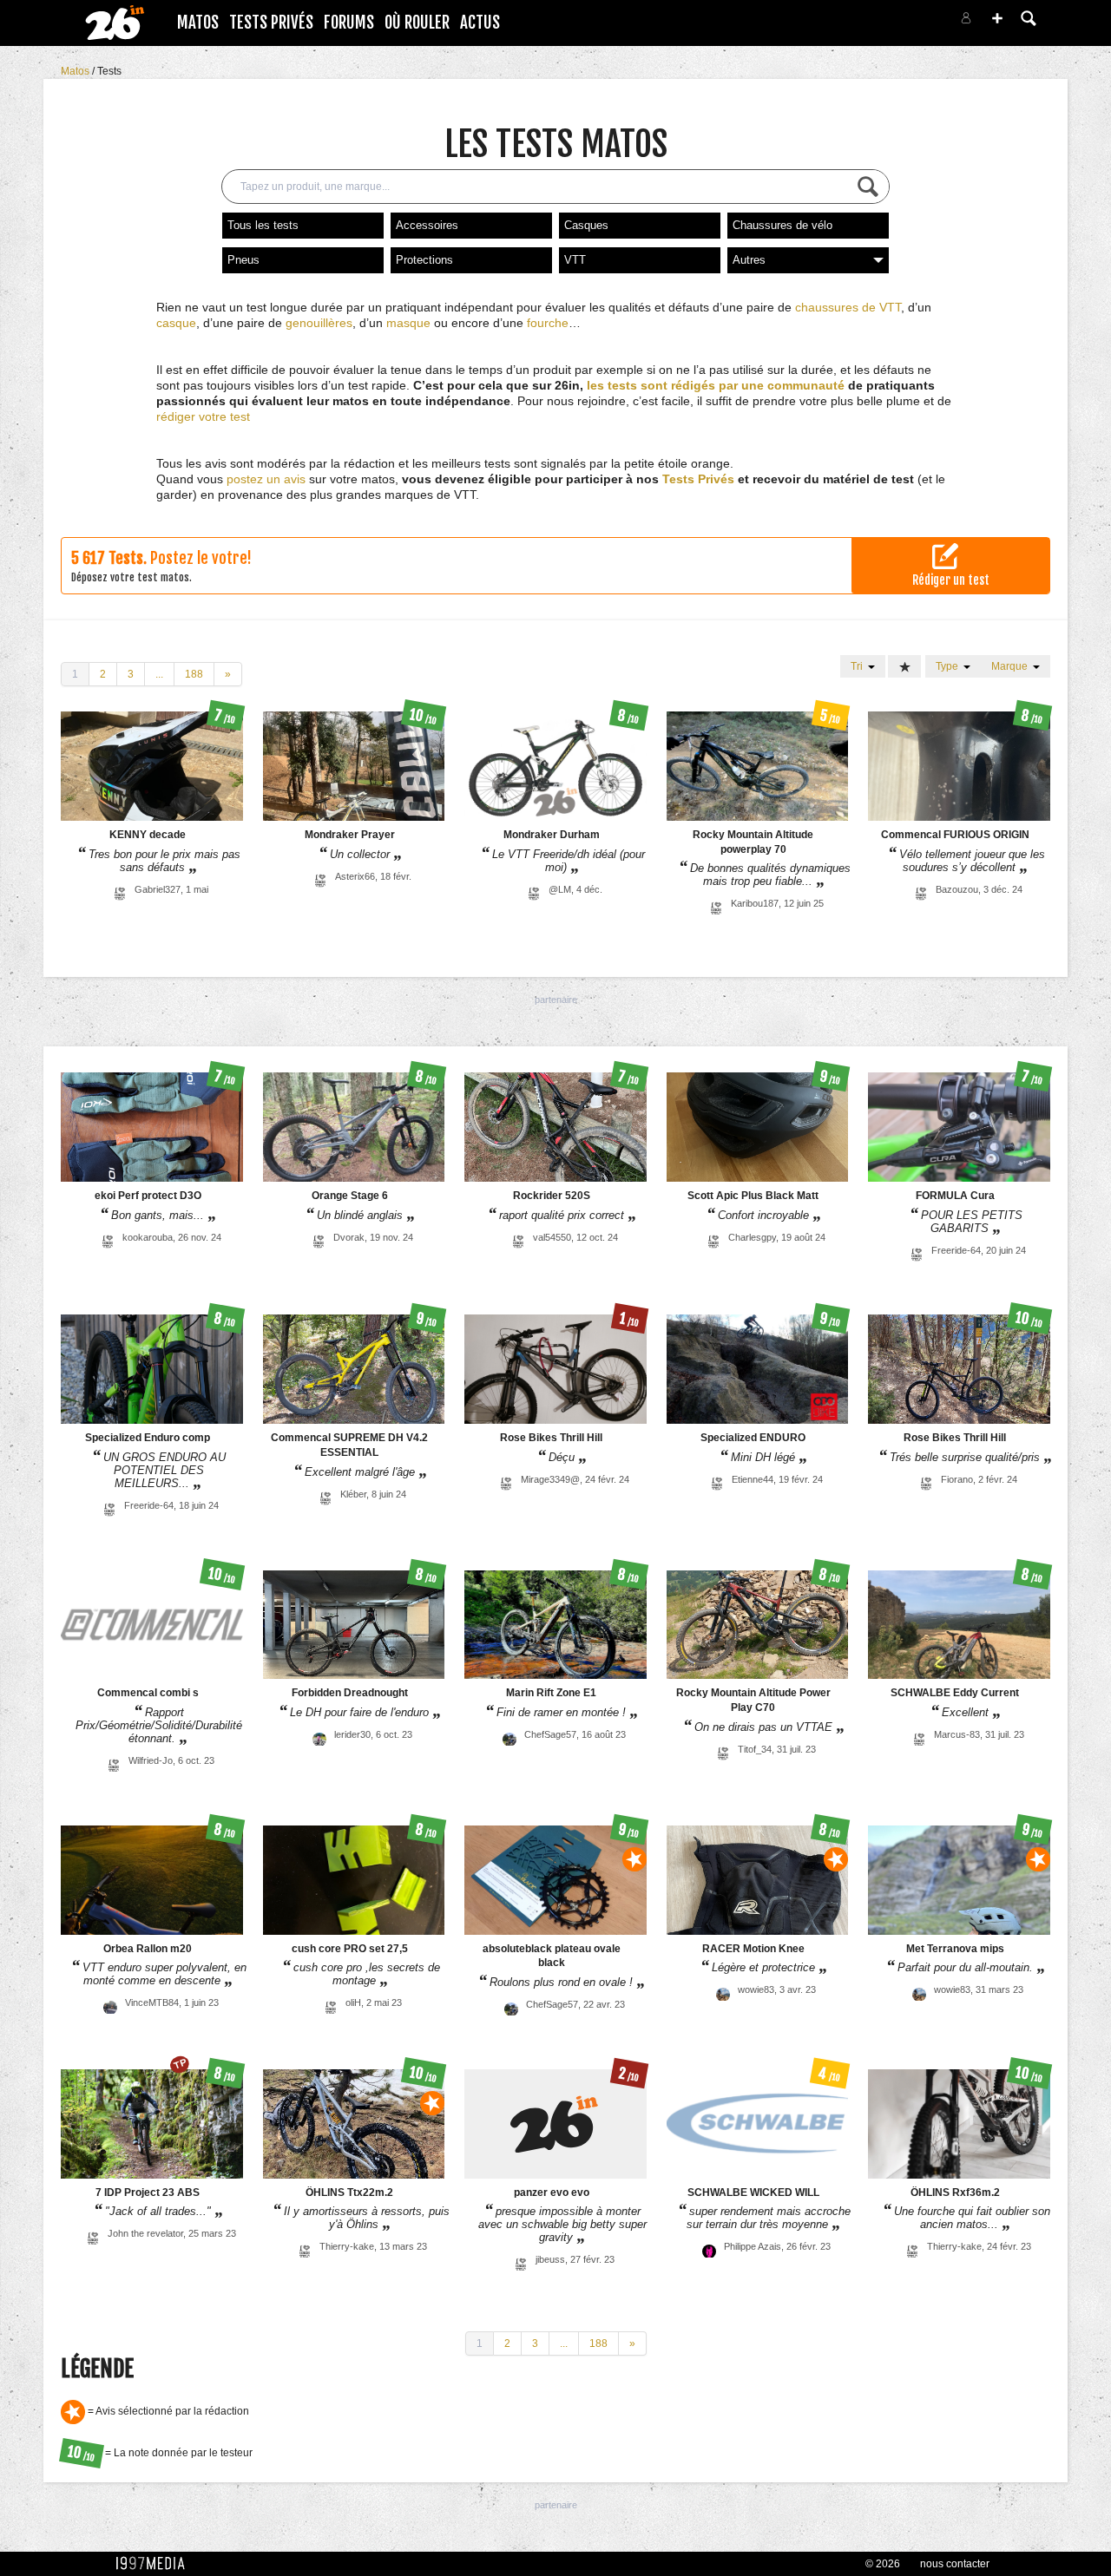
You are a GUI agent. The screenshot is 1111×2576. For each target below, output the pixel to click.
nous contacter (955, 2564)
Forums (349, 23)
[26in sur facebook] (875, 23)
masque (408, 323)
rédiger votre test (203, 416)
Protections (424, 260)
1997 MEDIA (155, 2564)
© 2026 (883, 2564)
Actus (480, 23)
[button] (997, 18)
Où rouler (417, 23)
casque (176, 323)
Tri (859, 666)
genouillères (319, 323)
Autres (749, 260)
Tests (109, 71)
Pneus (243, 260)
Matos (198, 23)
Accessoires (427, 225)
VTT (575, 260)
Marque (1012, 666)
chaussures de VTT (848, 307)
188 (194, 674)
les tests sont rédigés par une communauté (716, 385)
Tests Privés (271, 23)
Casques (586, 225)
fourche (548, 323)
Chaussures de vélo (782, 225)
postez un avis (266, 479)
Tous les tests (263, 225)
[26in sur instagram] (896, 23)
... (159, 674)
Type (950, 666)
